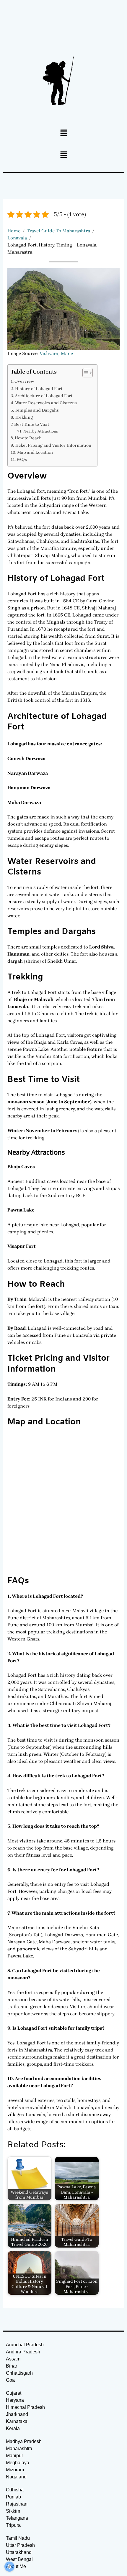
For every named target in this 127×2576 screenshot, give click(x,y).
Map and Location (35, 452)
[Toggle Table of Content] (85, 373)
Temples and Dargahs (37, 410)
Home (14, 231)
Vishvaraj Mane (56, 353)
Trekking (24, 417)
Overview (24, 381)
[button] (63, 133)
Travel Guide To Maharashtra (58, 231)
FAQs (22, 460)
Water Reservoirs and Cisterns (46, 403)
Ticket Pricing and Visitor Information (53, 445)
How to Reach (28, 438)
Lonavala (17, 238)
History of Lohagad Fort (39, 389)
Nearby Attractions (41, 431)
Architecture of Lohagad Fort (44, 396)
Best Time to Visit (32, 424)
